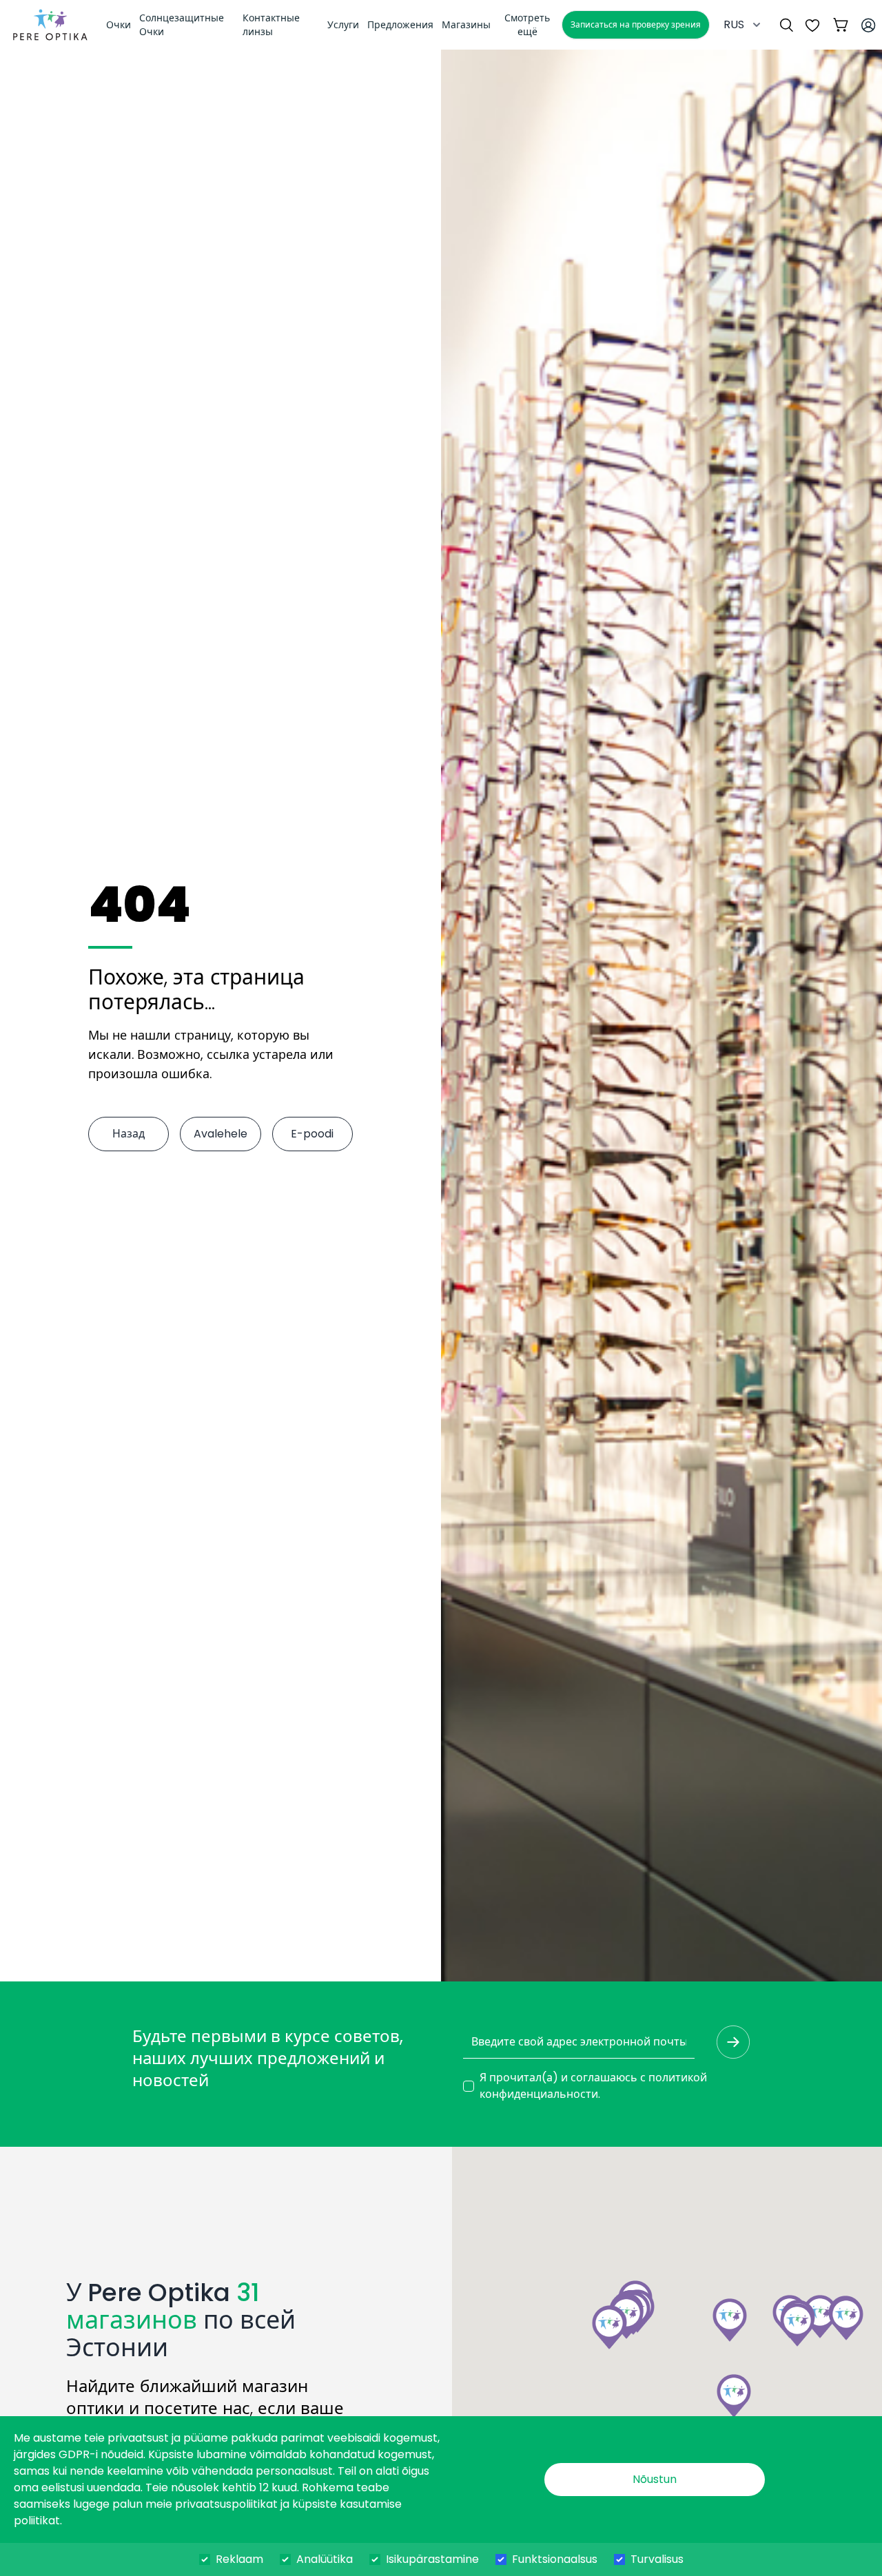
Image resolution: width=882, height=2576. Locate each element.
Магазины (466, 25)
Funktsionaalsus (555, 2559)
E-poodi (312, 1134)
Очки (119, 25)
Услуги (343, 25)
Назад (129, 1134)
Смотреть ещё (527, 25)
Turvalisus (657, 2559)
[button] (797, 2325)
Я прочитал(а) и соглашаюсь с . (593, 2086)
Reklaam (239, 2559)
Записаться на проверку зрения (636, 24)
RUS (734, 24)
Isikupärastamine (432, 2559)
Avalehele (220, 1134)
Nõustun (655, 2479)
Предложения (400, 25)
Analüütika (325, 2559)
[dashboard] (50, 25)
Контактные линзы (271, 25)
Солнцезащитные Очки (182, 25)
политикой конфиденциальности (593, 2086)
